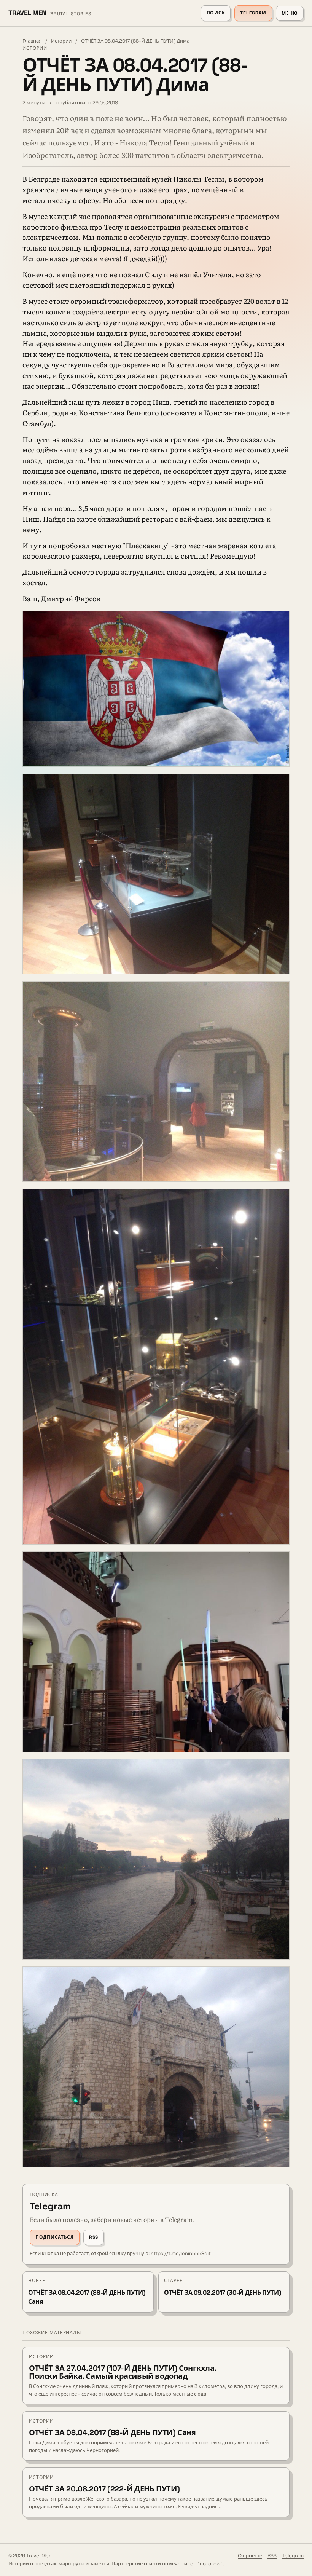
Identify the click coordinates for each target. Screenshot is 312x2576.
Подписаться (55, 2237)
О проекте (250, 2556)
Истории (61, 41)
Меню (290, 13)
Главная (32, 41)
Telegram (253, 13)
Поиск (216, 13)
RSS (94, 2237)
